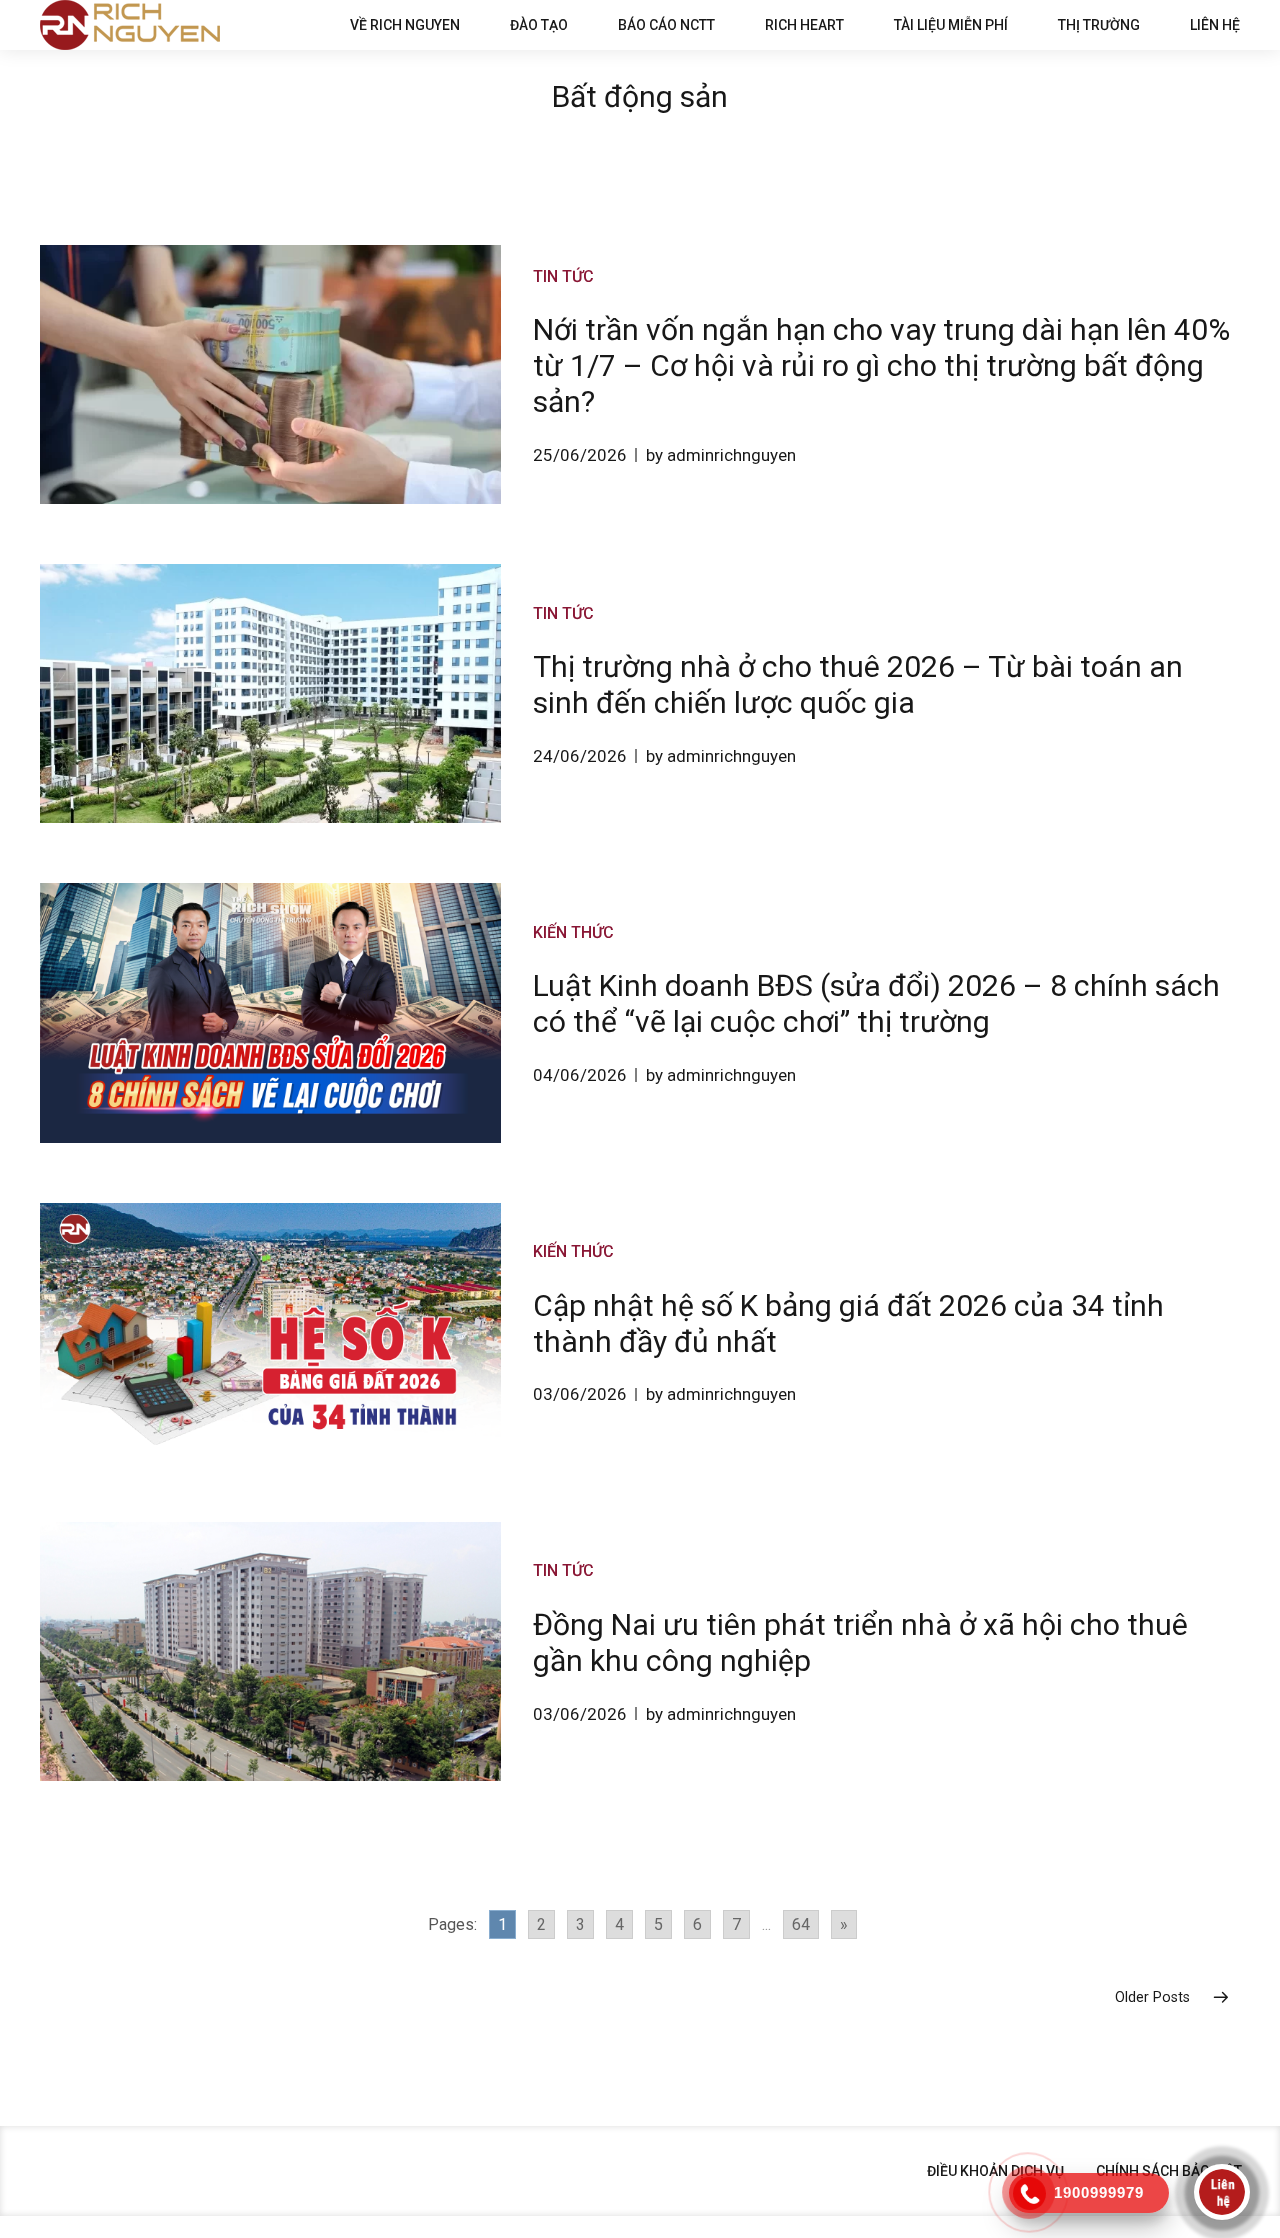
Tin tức (563, 276)
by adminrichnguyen (721, 455)
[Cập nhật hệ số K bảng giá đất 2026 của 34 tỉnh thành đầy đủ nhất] (270, 1332)
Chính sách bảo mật (1169, 2171)
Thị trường (1099, 25)
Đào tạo (539, 25)
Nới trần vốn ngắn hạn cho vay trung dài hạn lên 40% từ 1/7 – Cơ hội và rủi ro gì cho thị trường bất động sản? (881, 365)
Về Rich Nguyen (405, 25)
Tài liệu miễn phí (951, 25)
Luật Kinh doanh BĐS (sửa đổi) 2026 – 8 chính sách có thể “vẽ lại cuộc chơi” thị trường (876, 1003)
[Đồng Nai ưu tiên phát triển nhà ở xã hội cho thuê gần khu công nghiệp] (270, 1651)
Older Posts (1152, 1997)
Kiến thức (573, 932)
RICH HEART (804, 25)
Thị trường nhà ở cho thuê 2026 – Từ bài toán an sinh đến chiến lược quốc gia (858, 684)
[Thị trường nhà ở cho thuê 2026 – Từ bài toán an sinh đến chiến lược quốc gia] (270, 693)
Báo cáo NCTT (666, 25)
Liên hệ (1215, 25)
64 (801, 1924)
